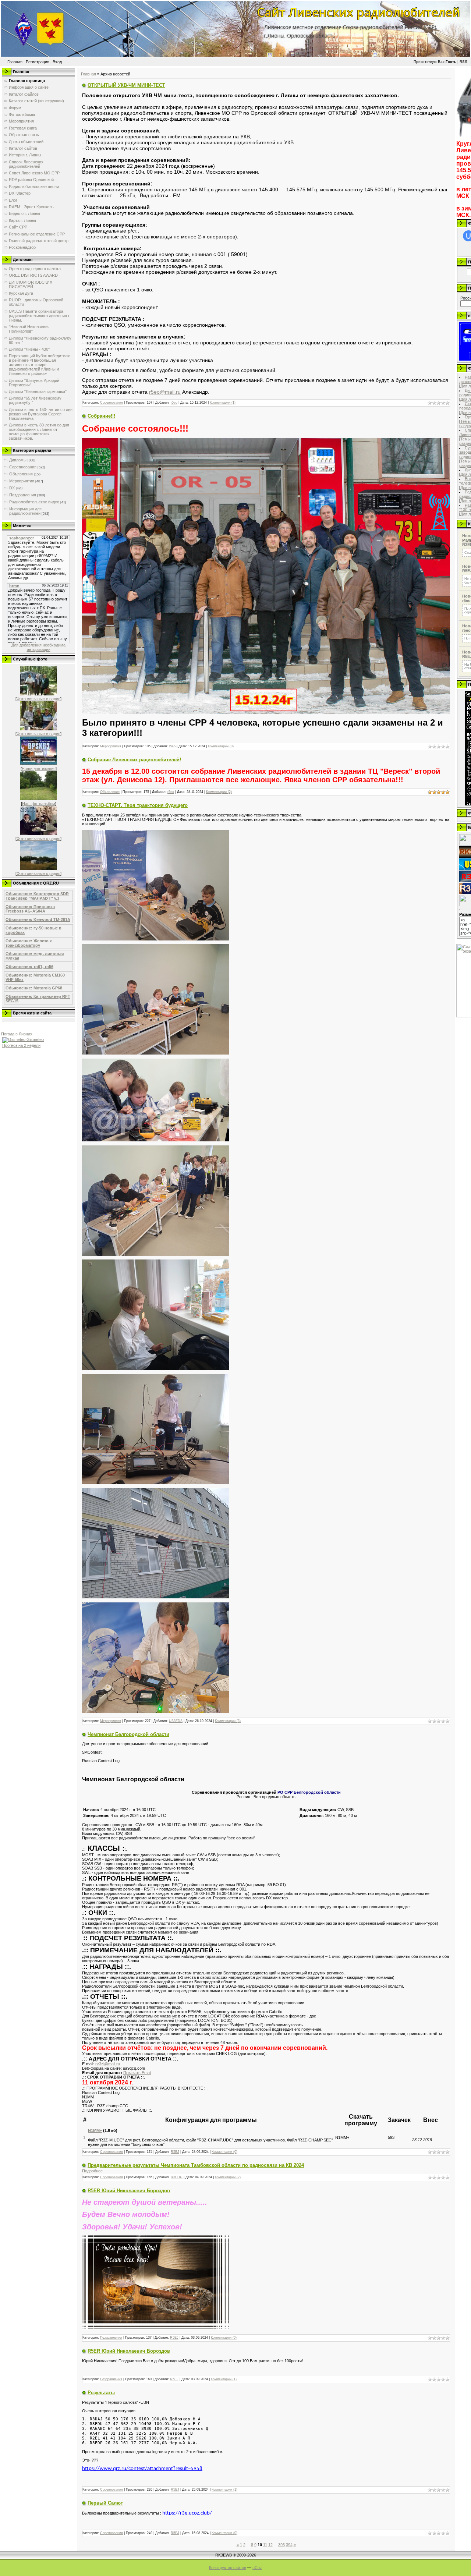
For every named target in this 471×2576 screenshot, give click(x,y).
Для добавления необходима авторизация (38, 647)
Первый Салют (105, 2503)
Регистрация (38, 62)
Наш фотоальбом (39, 804)
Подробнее (92, 2171)
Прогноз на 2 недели (21, 1045)
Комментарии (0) (221, 746)
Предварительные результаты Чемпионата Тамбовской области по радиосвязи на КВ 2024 (196, 2165)
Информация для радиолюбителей (25, 511)
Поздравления (23, 495)
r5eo (174, 403)
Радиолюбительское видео (34, 502)
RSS (463, 62)
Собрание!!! (101, 416)
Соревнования (23, 467)
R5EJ (175, 2152)
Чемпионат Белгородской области (128, 1734)
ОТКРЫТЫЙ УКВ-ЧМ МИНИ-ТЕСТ (126, 85)
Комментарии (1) (223, 403)
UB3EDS (176, 1721)
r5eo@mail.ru (165, 392)
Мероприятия (22, 481)
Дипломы (18, 460)
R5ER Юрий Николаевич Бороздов (129, 2191)
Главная (15, 62)
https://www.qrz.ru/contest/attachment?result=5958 (142, 2469)
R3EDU (177, 2177)
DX (12, 488)
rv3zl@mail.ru (108, 2064)
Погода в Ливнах (17, 1034)
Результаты (101, 2393)
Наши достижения (39, 769)
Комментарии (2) (219, 792)
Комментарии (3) (228, 1721)
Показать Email (137, 2073)
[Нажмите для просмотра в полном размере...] (156, 939)
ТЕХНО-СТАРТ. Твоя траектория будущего (138, 805)
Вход (57, 62)
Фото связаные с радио (38, 699)
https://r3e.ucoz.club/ (187, 2513)
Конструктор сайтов (228, 2568)
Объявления (21, 474)
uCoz (257, 2568)
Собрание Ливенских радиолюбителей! (134, 760)
